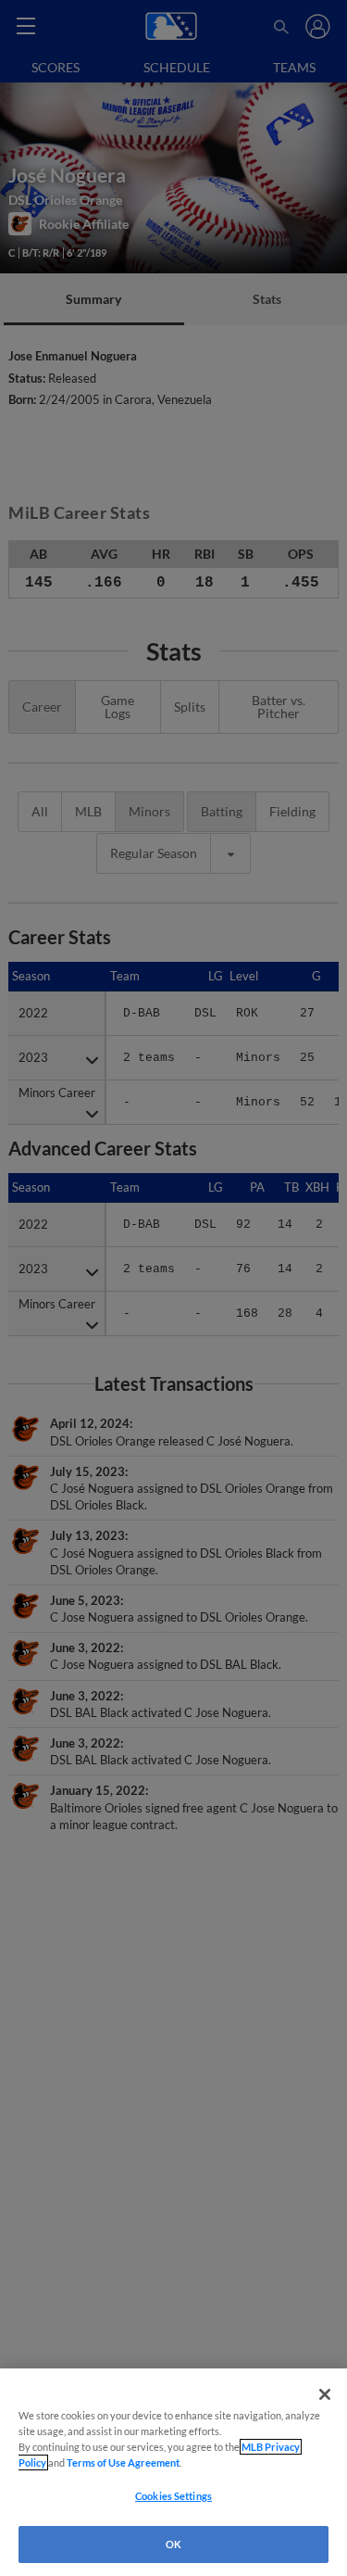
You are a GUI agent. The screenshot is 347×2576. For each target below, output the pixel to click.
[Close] (325, 2394)
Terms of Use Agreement (123, 2462)
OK (173, 2544)
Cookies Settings (173, 2496)
